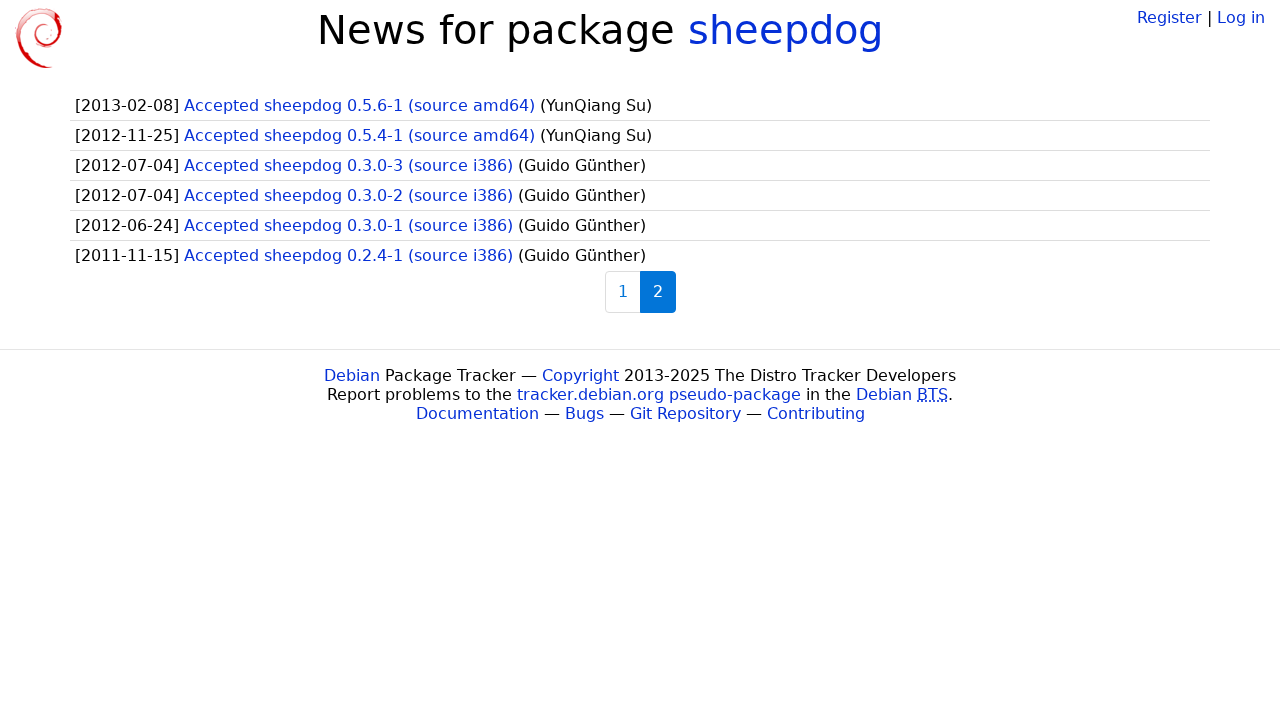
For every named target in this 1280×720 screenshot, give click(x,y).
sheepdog (785, 30)
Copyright (580, 375)
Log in (1241, 17)
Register (1169, 17)
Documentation (477, 413)
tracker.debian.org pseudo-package (659, 394)
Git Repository (685, 413)
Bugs (584, 413)
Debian (352, 375)
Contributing (816, 413)
